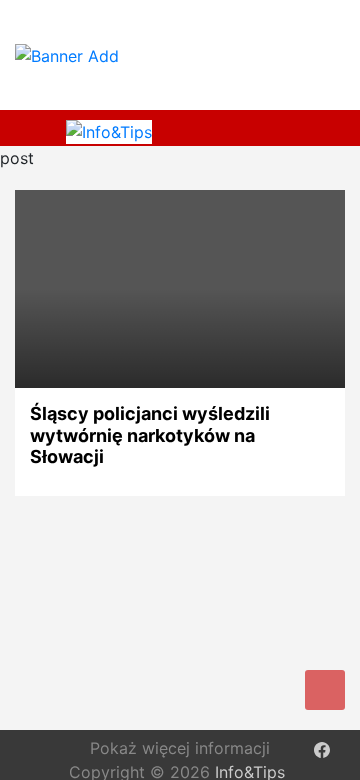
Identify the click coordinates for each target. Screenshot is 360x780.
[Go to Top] (325, 690)
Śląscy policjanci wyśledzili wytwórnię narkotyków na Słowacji (150, 435)
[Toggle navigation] (38, 128)
